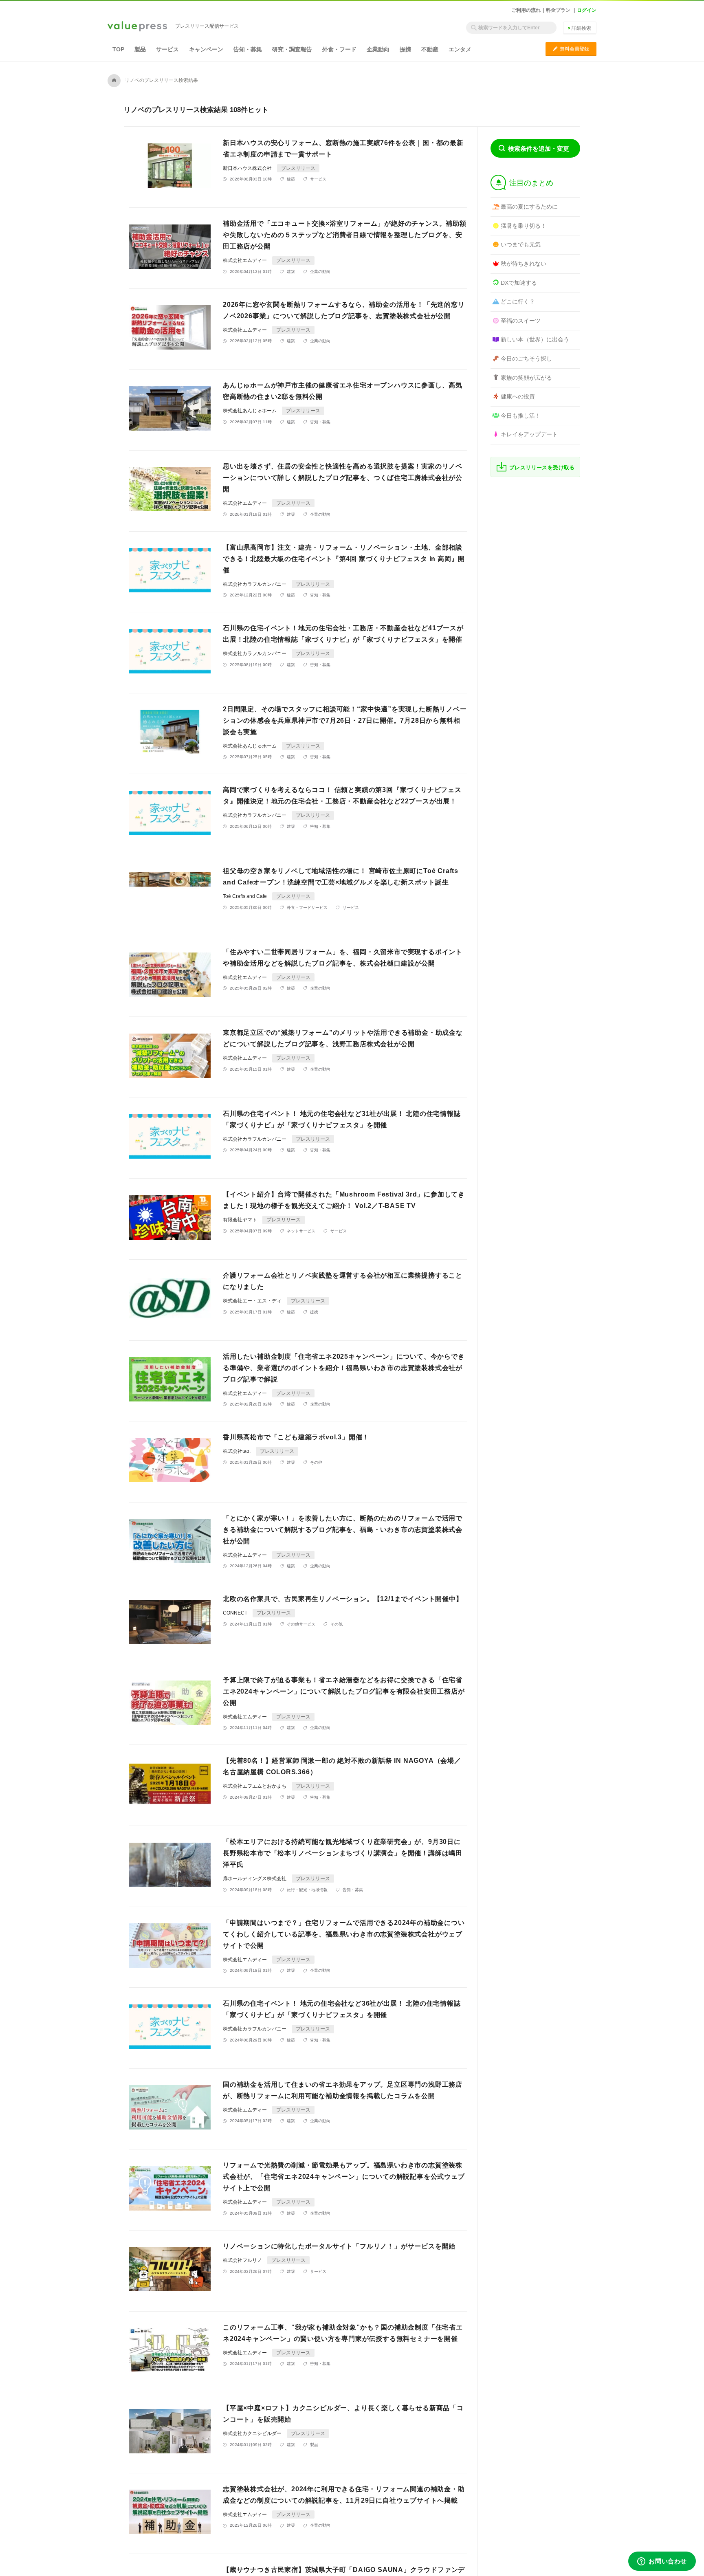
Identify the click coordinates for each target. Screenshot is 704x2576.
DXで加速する (519, 283)
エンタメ (460, 49)
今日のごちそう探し (526, 359)
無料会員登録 (571, 49)
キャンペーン (206, 49)
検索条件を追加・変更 (539, 148)
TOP (118, 49)
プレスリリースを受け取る (542, 467)
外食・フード (339, 49)
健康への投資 (518, 396)
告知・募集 (248, 49)
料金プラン (558, 10)
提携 (405, 49)
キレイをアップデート (529, 434)
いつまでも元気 (521, 244)
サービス (167, 49)
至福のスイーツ (521, 321)
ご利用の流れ (526, 10)
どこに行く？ (518, 301)
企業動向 (378, 49)
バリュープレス (137, 27)
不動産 (430, 49)
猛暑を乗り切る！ (524, 226)
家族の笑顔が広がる (526, 378)
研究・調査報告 (292, 49)
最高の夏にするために (529, 207)
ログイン (587, 10)
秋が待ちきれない (524, 264)
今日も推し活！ (521, 416)
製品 (140, 49)
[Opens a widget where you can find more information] (662, 2562)
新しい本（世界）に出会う (535, 339)
